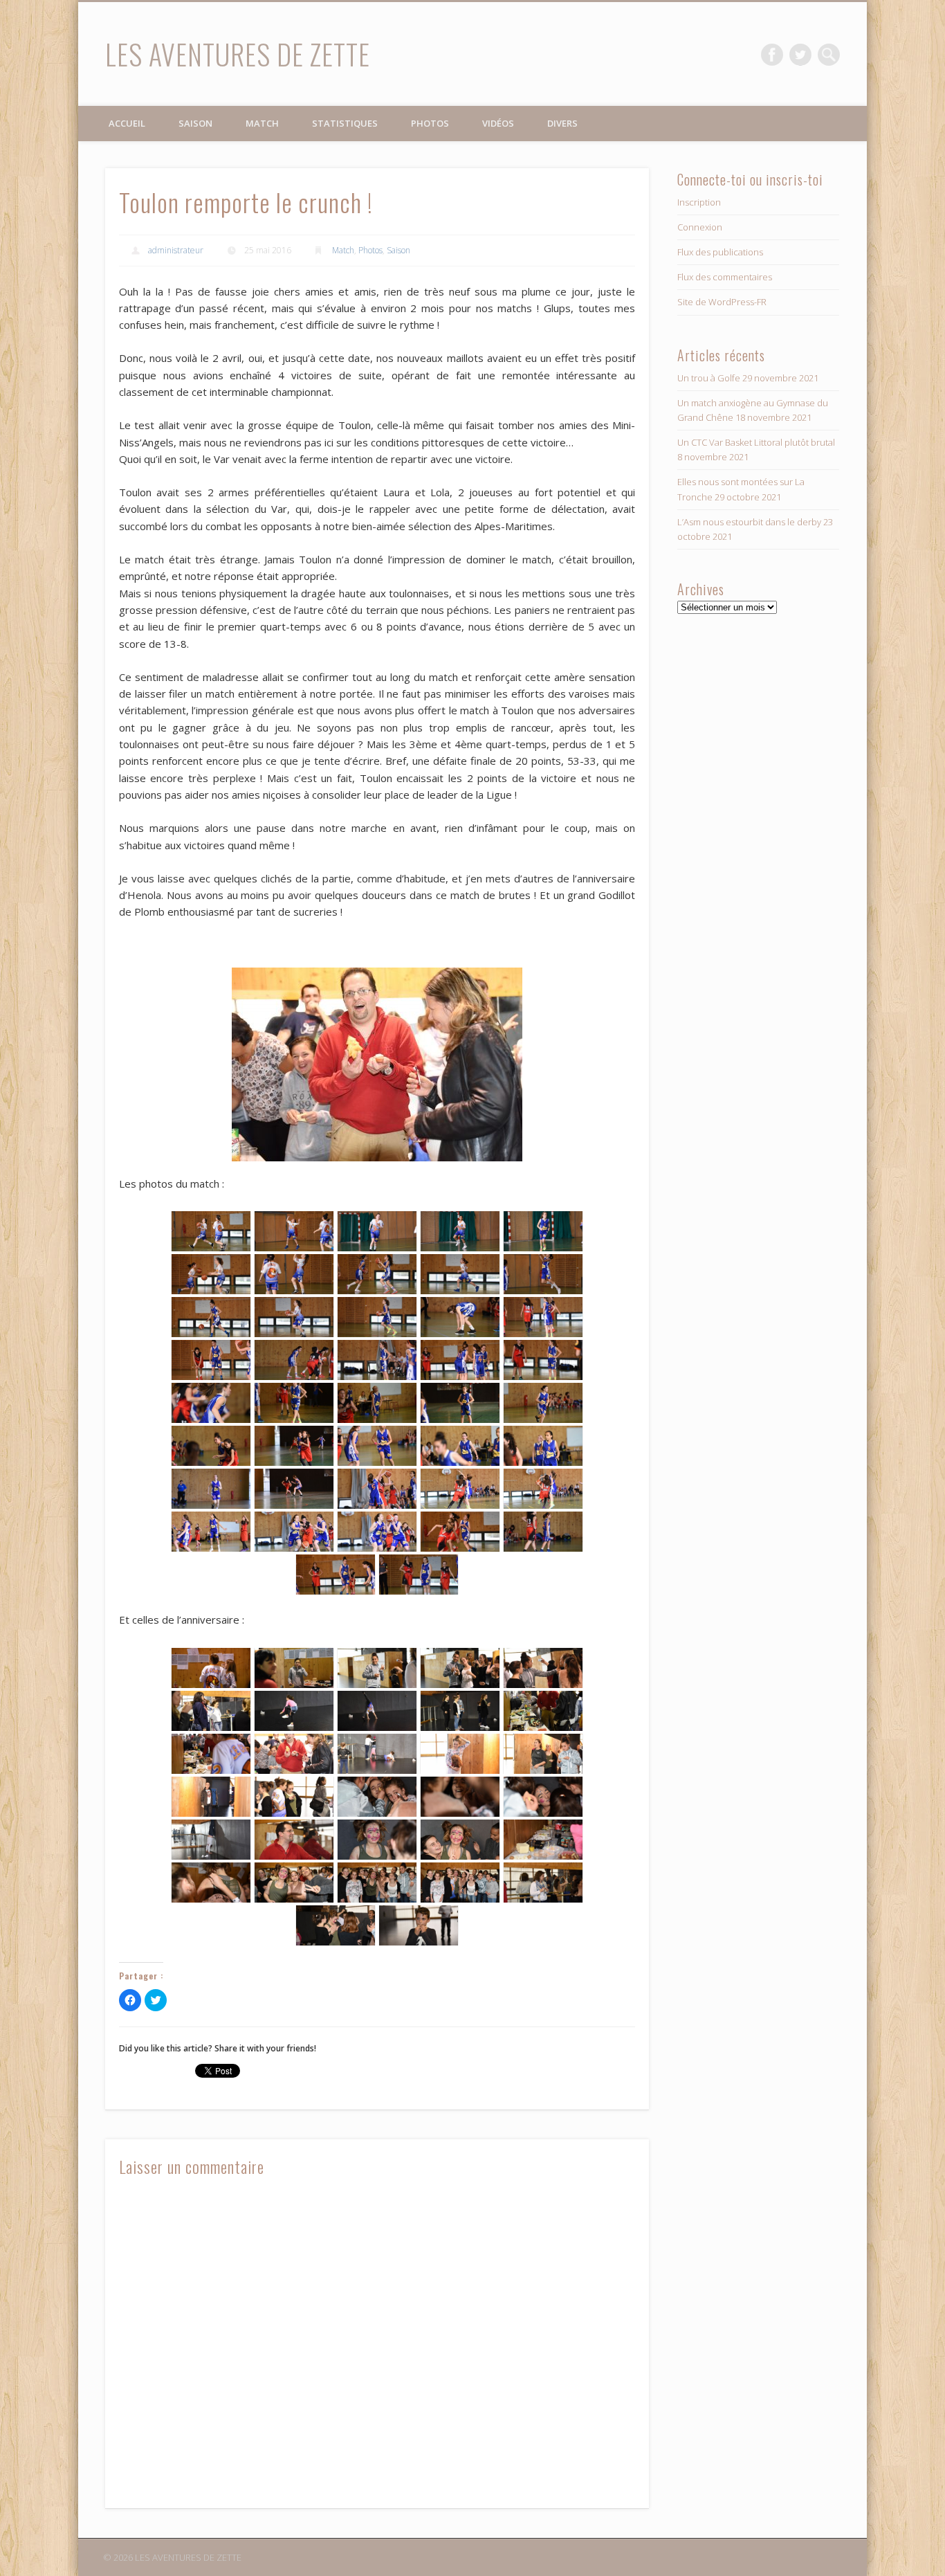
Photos (430, 123)
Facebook (772, 55)
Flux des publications (720, 252)
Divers (562, 123)
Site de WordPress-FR (722, 302)
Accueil (127, 123)
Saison (195, 123)
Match (262, 123)
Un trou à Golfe (709, 378)
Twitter (800, 55)
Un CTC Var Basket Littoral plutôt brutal (756, 442)
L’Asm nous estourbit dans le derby (749, 522)
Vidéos (498, 123)
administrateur (176, 250)
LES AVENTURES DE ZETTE (238, 54)
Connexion (700, 227)
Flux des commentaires (725, 277)
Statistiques (345, 123)
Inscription (699, 202)
